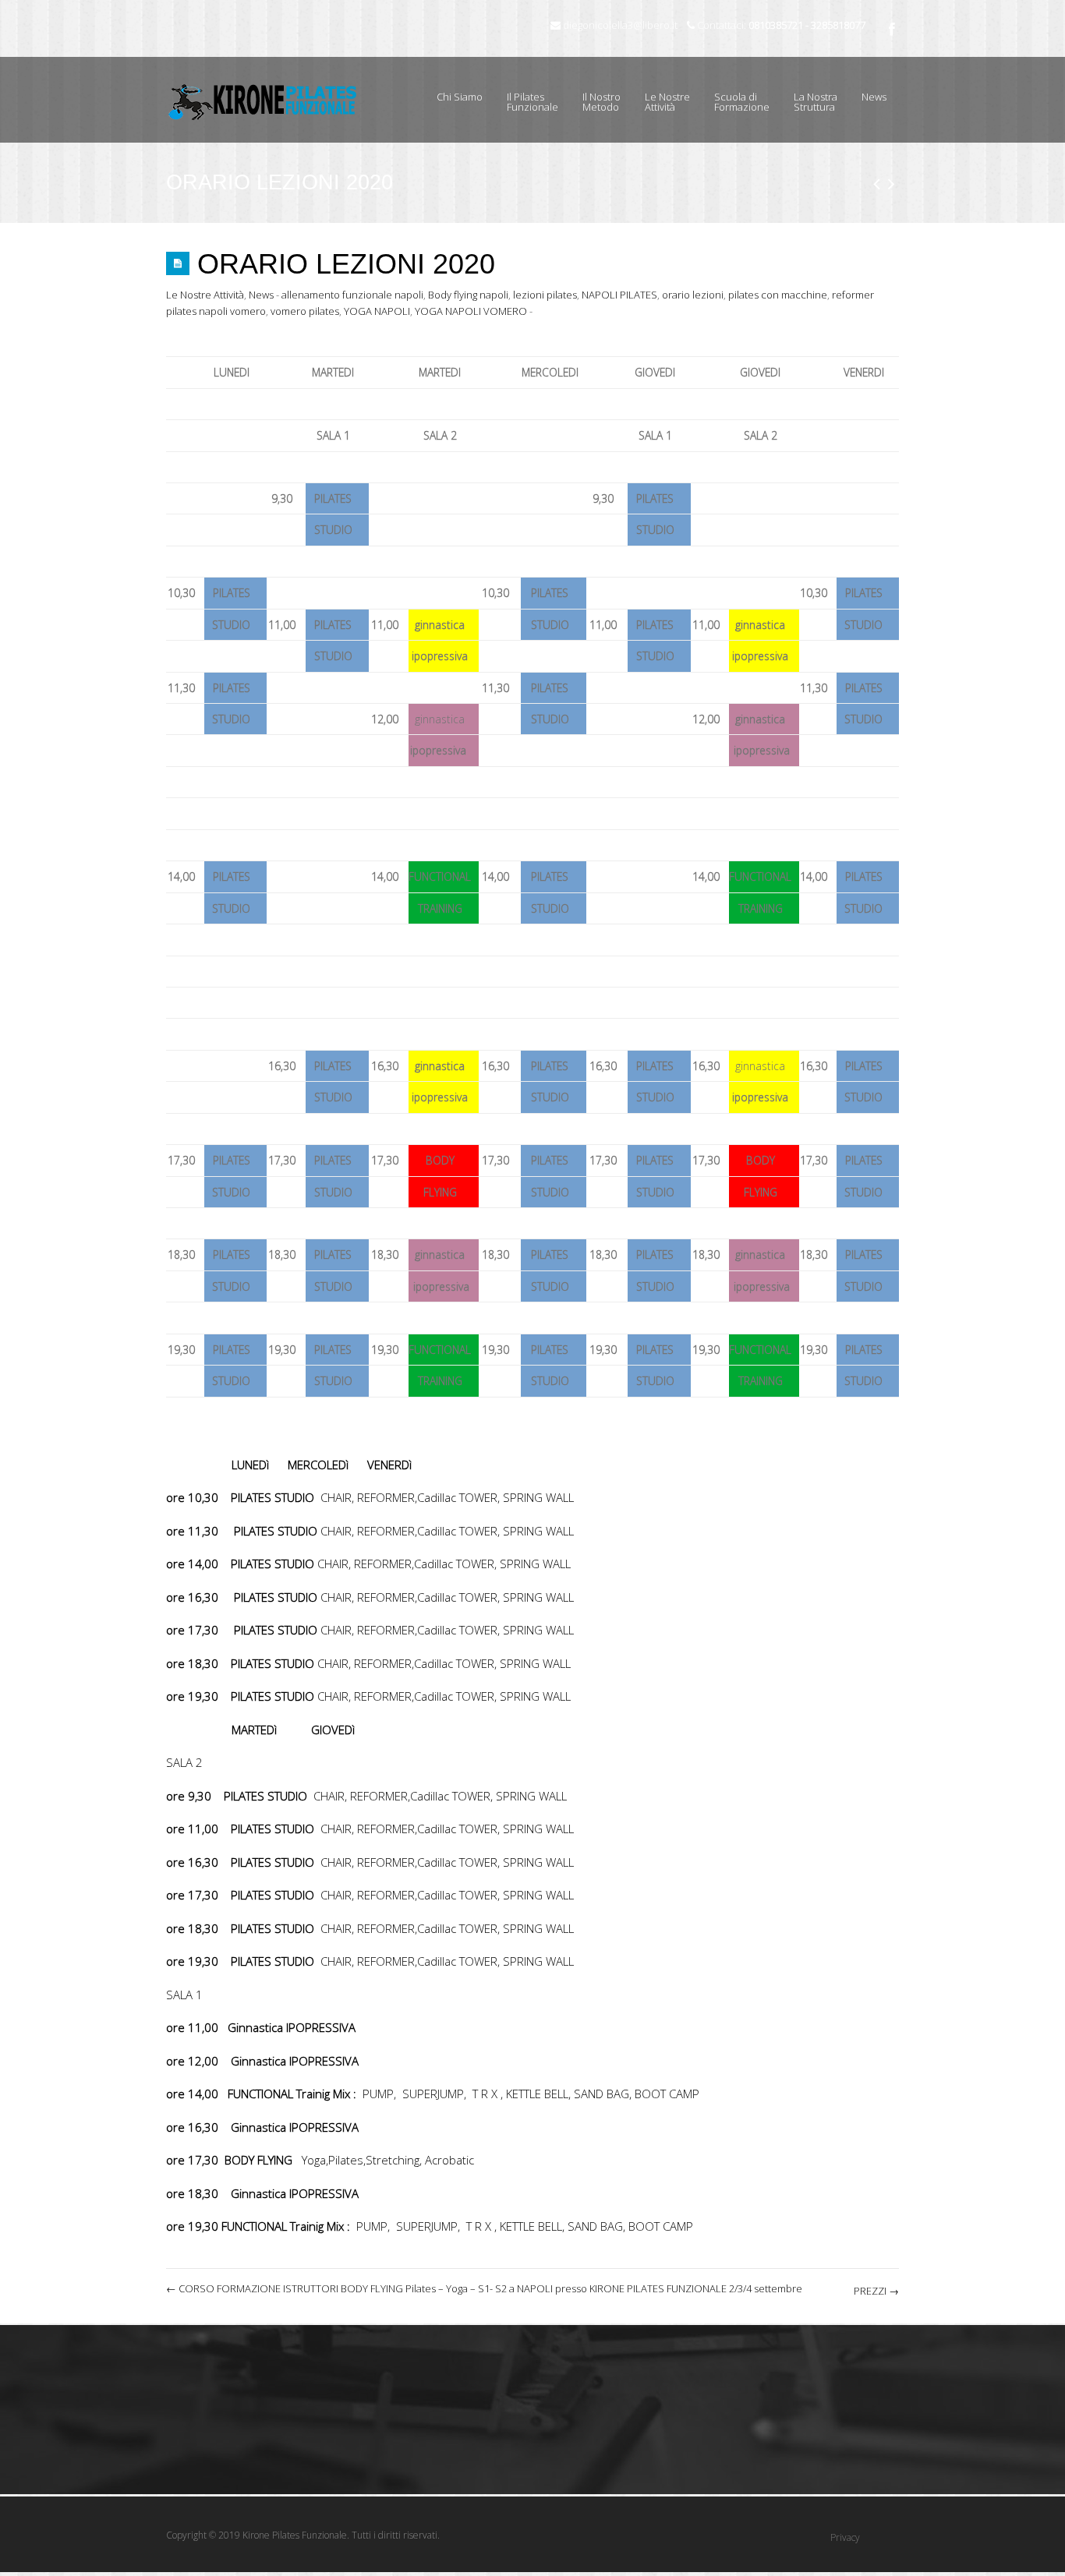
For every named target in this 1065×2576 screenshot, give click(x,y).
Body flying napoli (468, 295)
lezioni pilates (545, 295)
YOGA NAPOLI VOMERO (471, 311)
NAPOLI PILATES (619, 295)
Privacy (845, 2537)
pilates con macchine (778, 295)
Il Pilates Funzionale (532, 102)
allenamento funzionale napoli (352, 295)
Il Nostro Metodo (601, 102)
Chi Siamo (460, 97)
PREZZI (876, 2291)
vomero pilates (305, 311)
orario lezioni (693, 295)
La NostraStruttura (816, 102)
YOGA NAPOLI (377, 311)
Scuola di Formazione (736, 94)
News (874, 97)
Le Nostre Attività (662, 94)
